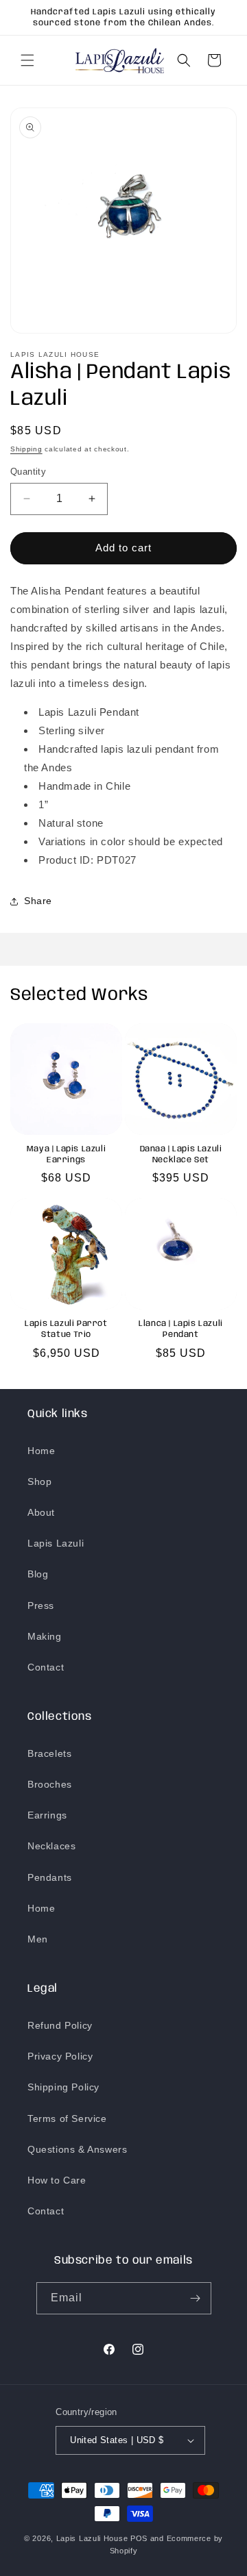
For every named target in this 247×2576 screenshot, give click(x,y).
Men (38, 1939)
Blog (38, 1574)
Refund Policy (60, 2025)
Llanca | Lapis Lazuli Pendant (181, 1329)
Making (45, 1636)
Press (41, 1605)
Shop (39, 1481)
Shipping (26, 449)
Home (41, 1451)
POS (139, 2538)
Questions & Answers (77, 2149)
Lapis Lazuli (56, 1543)
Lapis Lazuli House (92, 2538)
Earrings (47, 1815)
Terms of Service (67, 2118)
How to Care (57, 2180)
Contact (46, 1667)
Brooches (50, 1784)
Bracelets (49, 1753)
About (41, 1512)
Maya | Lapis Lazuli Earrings (66, 1154)
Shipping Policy (63, 2087)
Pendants (50, 1877)
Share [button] (38, 901)
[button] (27, 60)
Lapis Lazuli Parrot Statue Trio (66, 1329)
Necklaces (51, 1846)
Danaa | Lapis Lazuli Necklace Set (181, 1154)
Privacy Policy (60, 2056)
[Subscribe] (196, 2298)
